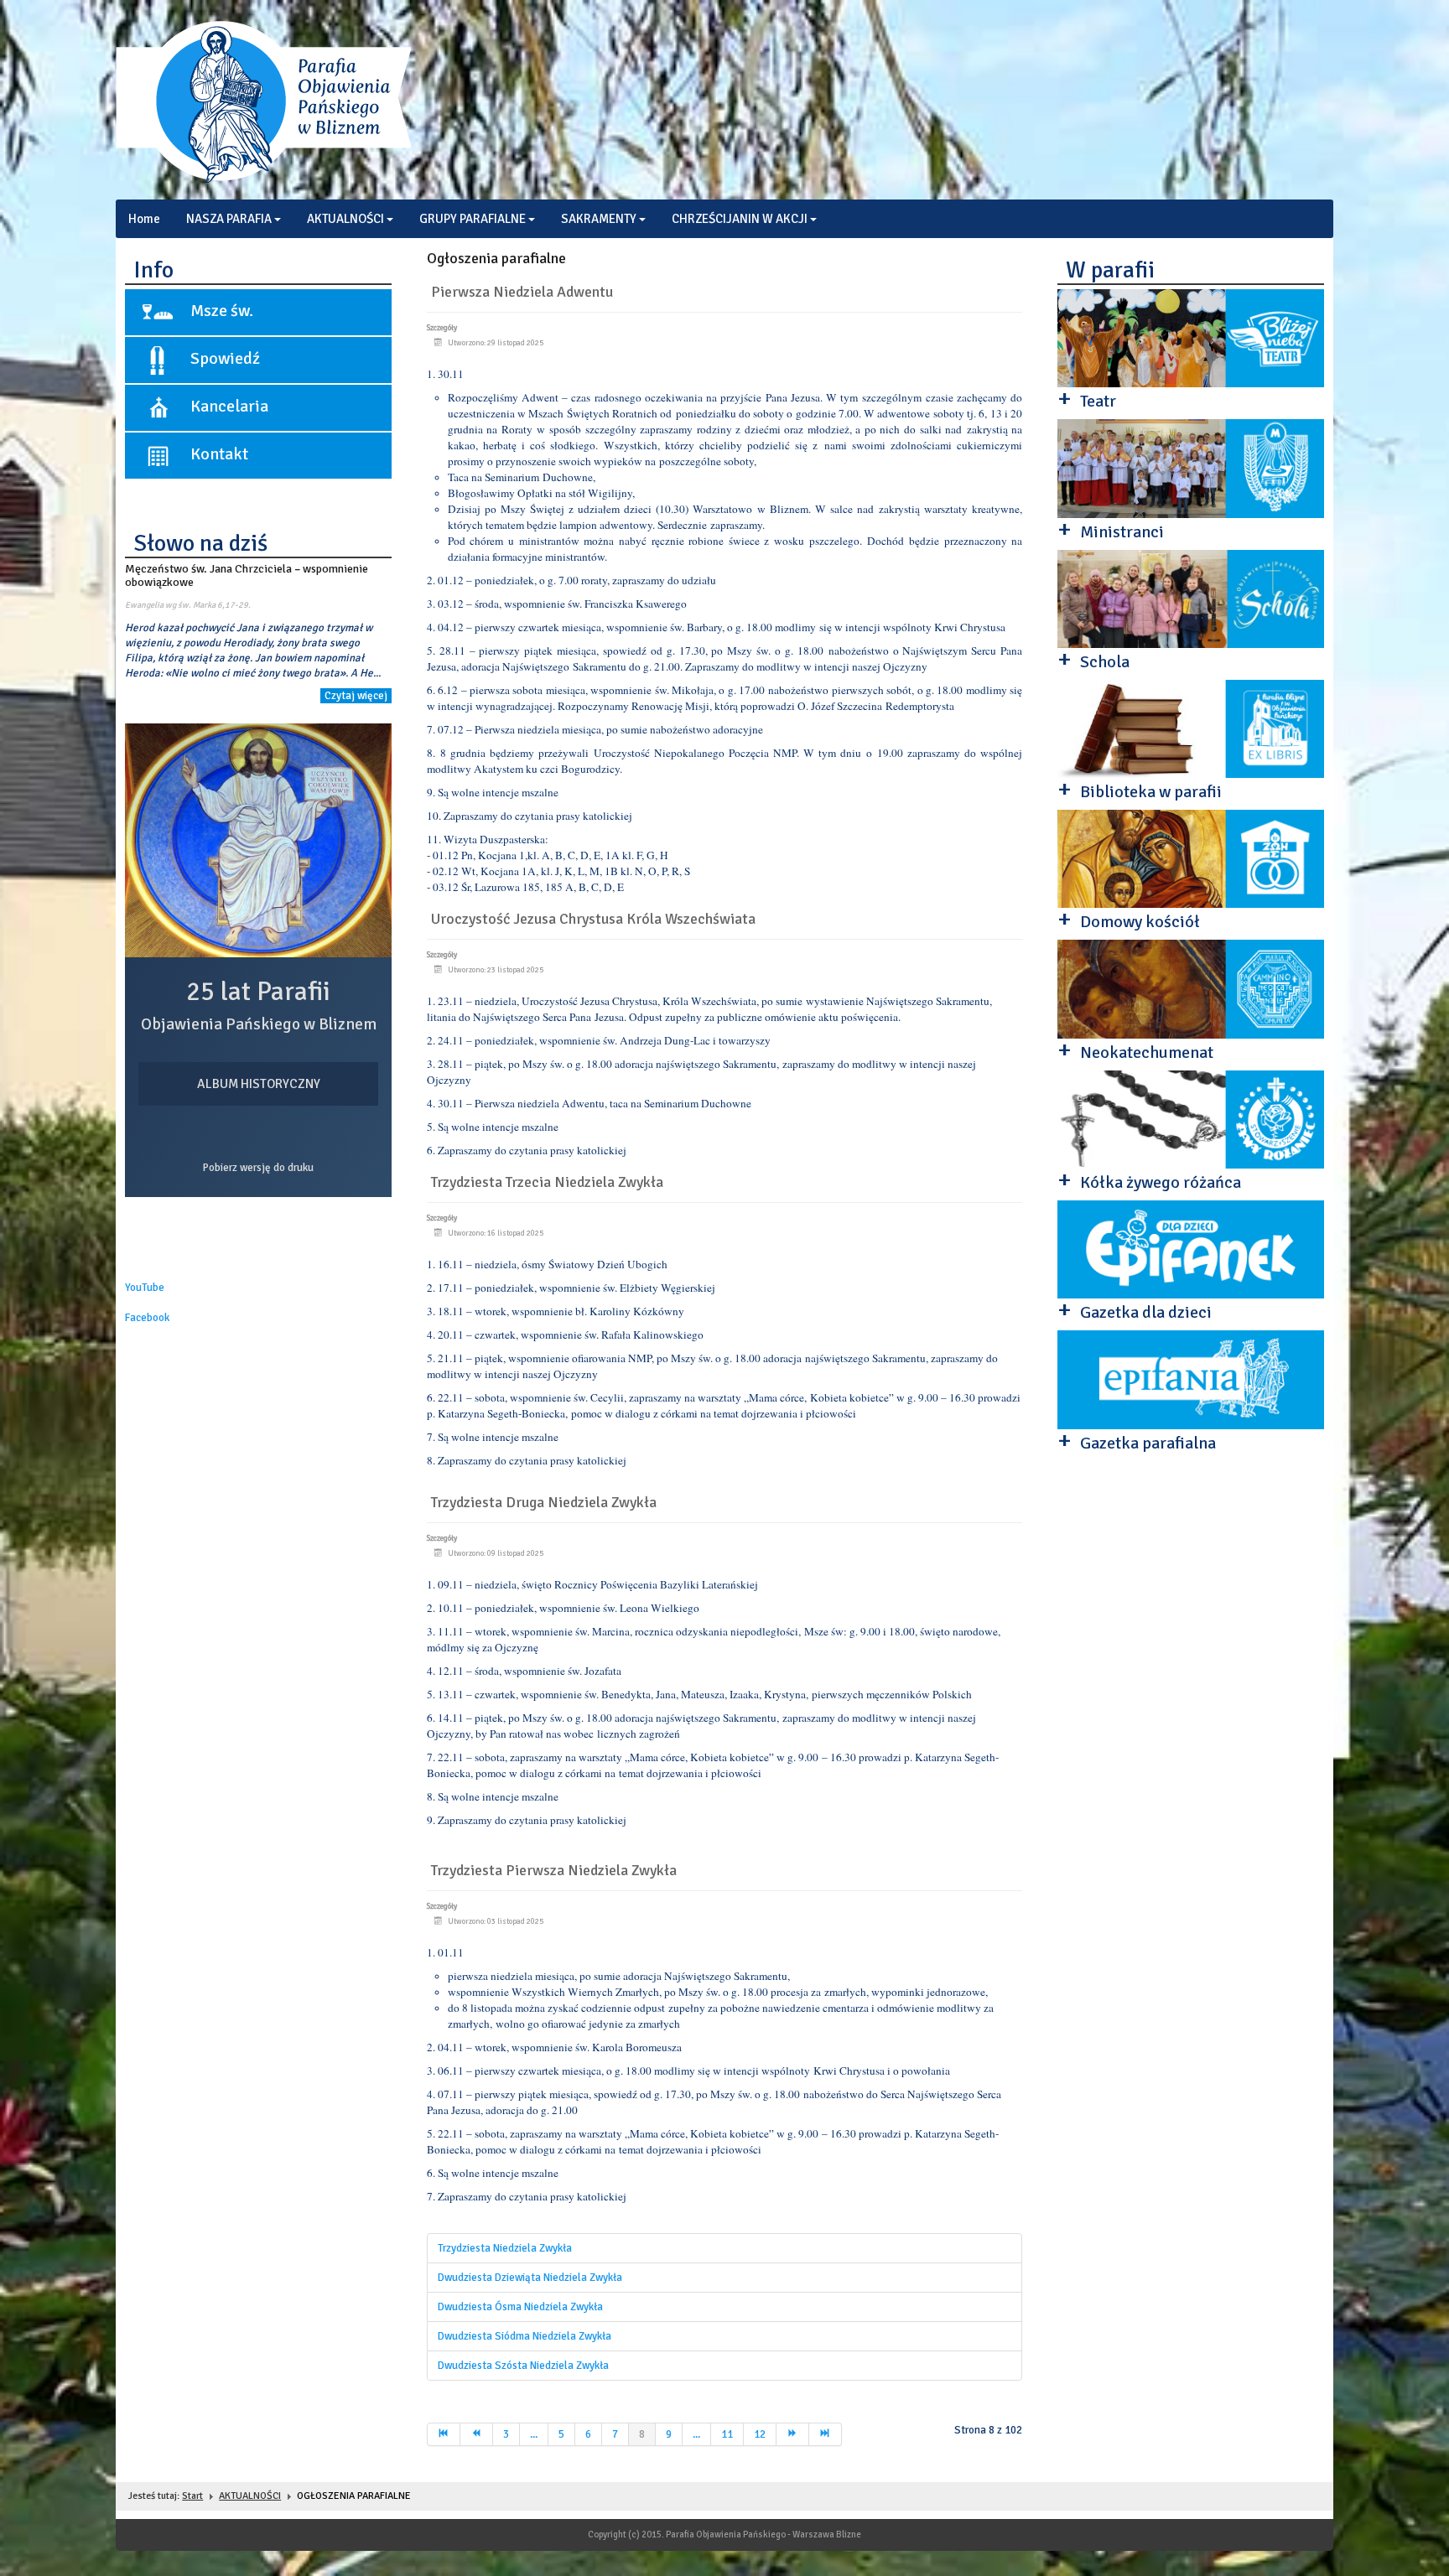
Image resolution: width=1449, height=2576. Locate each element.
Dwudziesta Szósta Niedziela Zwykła (523, 2366)
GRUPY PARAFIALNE (473, 219)
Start (192, 2496)
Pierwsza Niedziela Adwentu (522, 292)
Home (144, 219)
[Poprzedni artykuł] (477, 2434)
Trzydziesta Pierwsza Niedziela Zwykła (554, 1870)
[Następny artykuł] (793, 2434)
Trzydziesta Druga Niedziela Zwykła (544, 1502)
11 (727, 2434)
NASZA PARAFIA (229, 219)
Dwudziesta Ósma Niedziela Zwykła (520, 2307)
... (534, 2434)
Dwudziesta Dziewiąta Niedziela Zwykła (530, 2278)
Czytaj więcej (356, 696)
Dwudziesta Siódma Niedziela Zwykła (525, 2336)
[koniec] (826, 2434)
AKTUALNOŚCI (345, 219)
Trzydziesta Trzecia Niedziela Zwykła (547, 1182)
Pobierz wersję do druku (258, 1168)
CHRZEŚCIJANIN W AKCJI (740, 219)
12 (760, 2434)
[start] (444, 2434)
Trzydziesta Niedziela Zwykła (505, 2248)
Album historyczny (259, 1084)
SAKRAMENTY (599, 219)
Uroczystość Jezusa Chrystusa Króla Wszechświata (593, 919)
